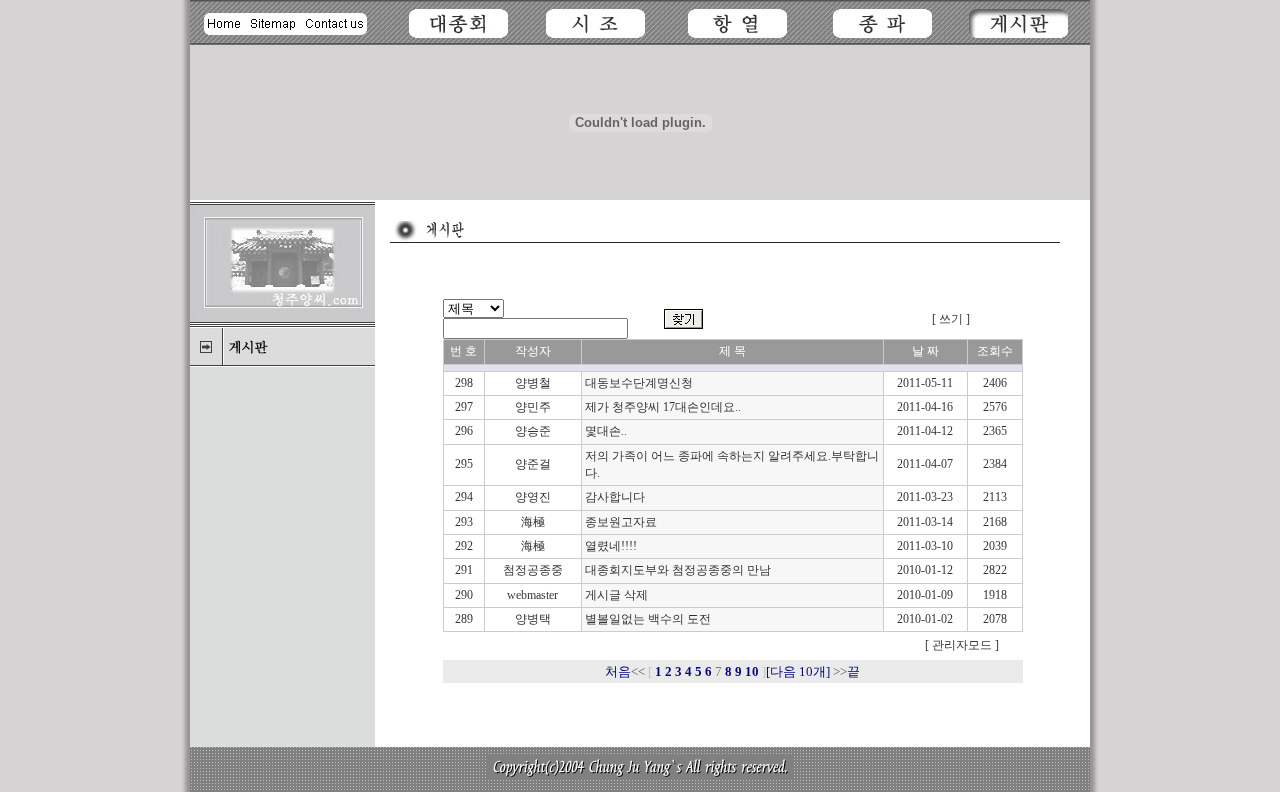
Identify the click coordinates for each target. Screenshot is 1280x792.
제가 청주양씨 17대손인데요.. (663, 407)
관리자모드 (960, 645)
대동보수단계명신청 (639, 383)
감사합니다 (615, 497)
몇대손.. (606, 431)
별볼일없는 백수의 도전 (648, 619)
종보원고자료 (621, 522)
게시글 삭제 (616, 595)
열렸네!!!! (611, 546)
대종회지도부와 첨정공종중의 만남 (678, 570)
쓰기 (951, 319)
